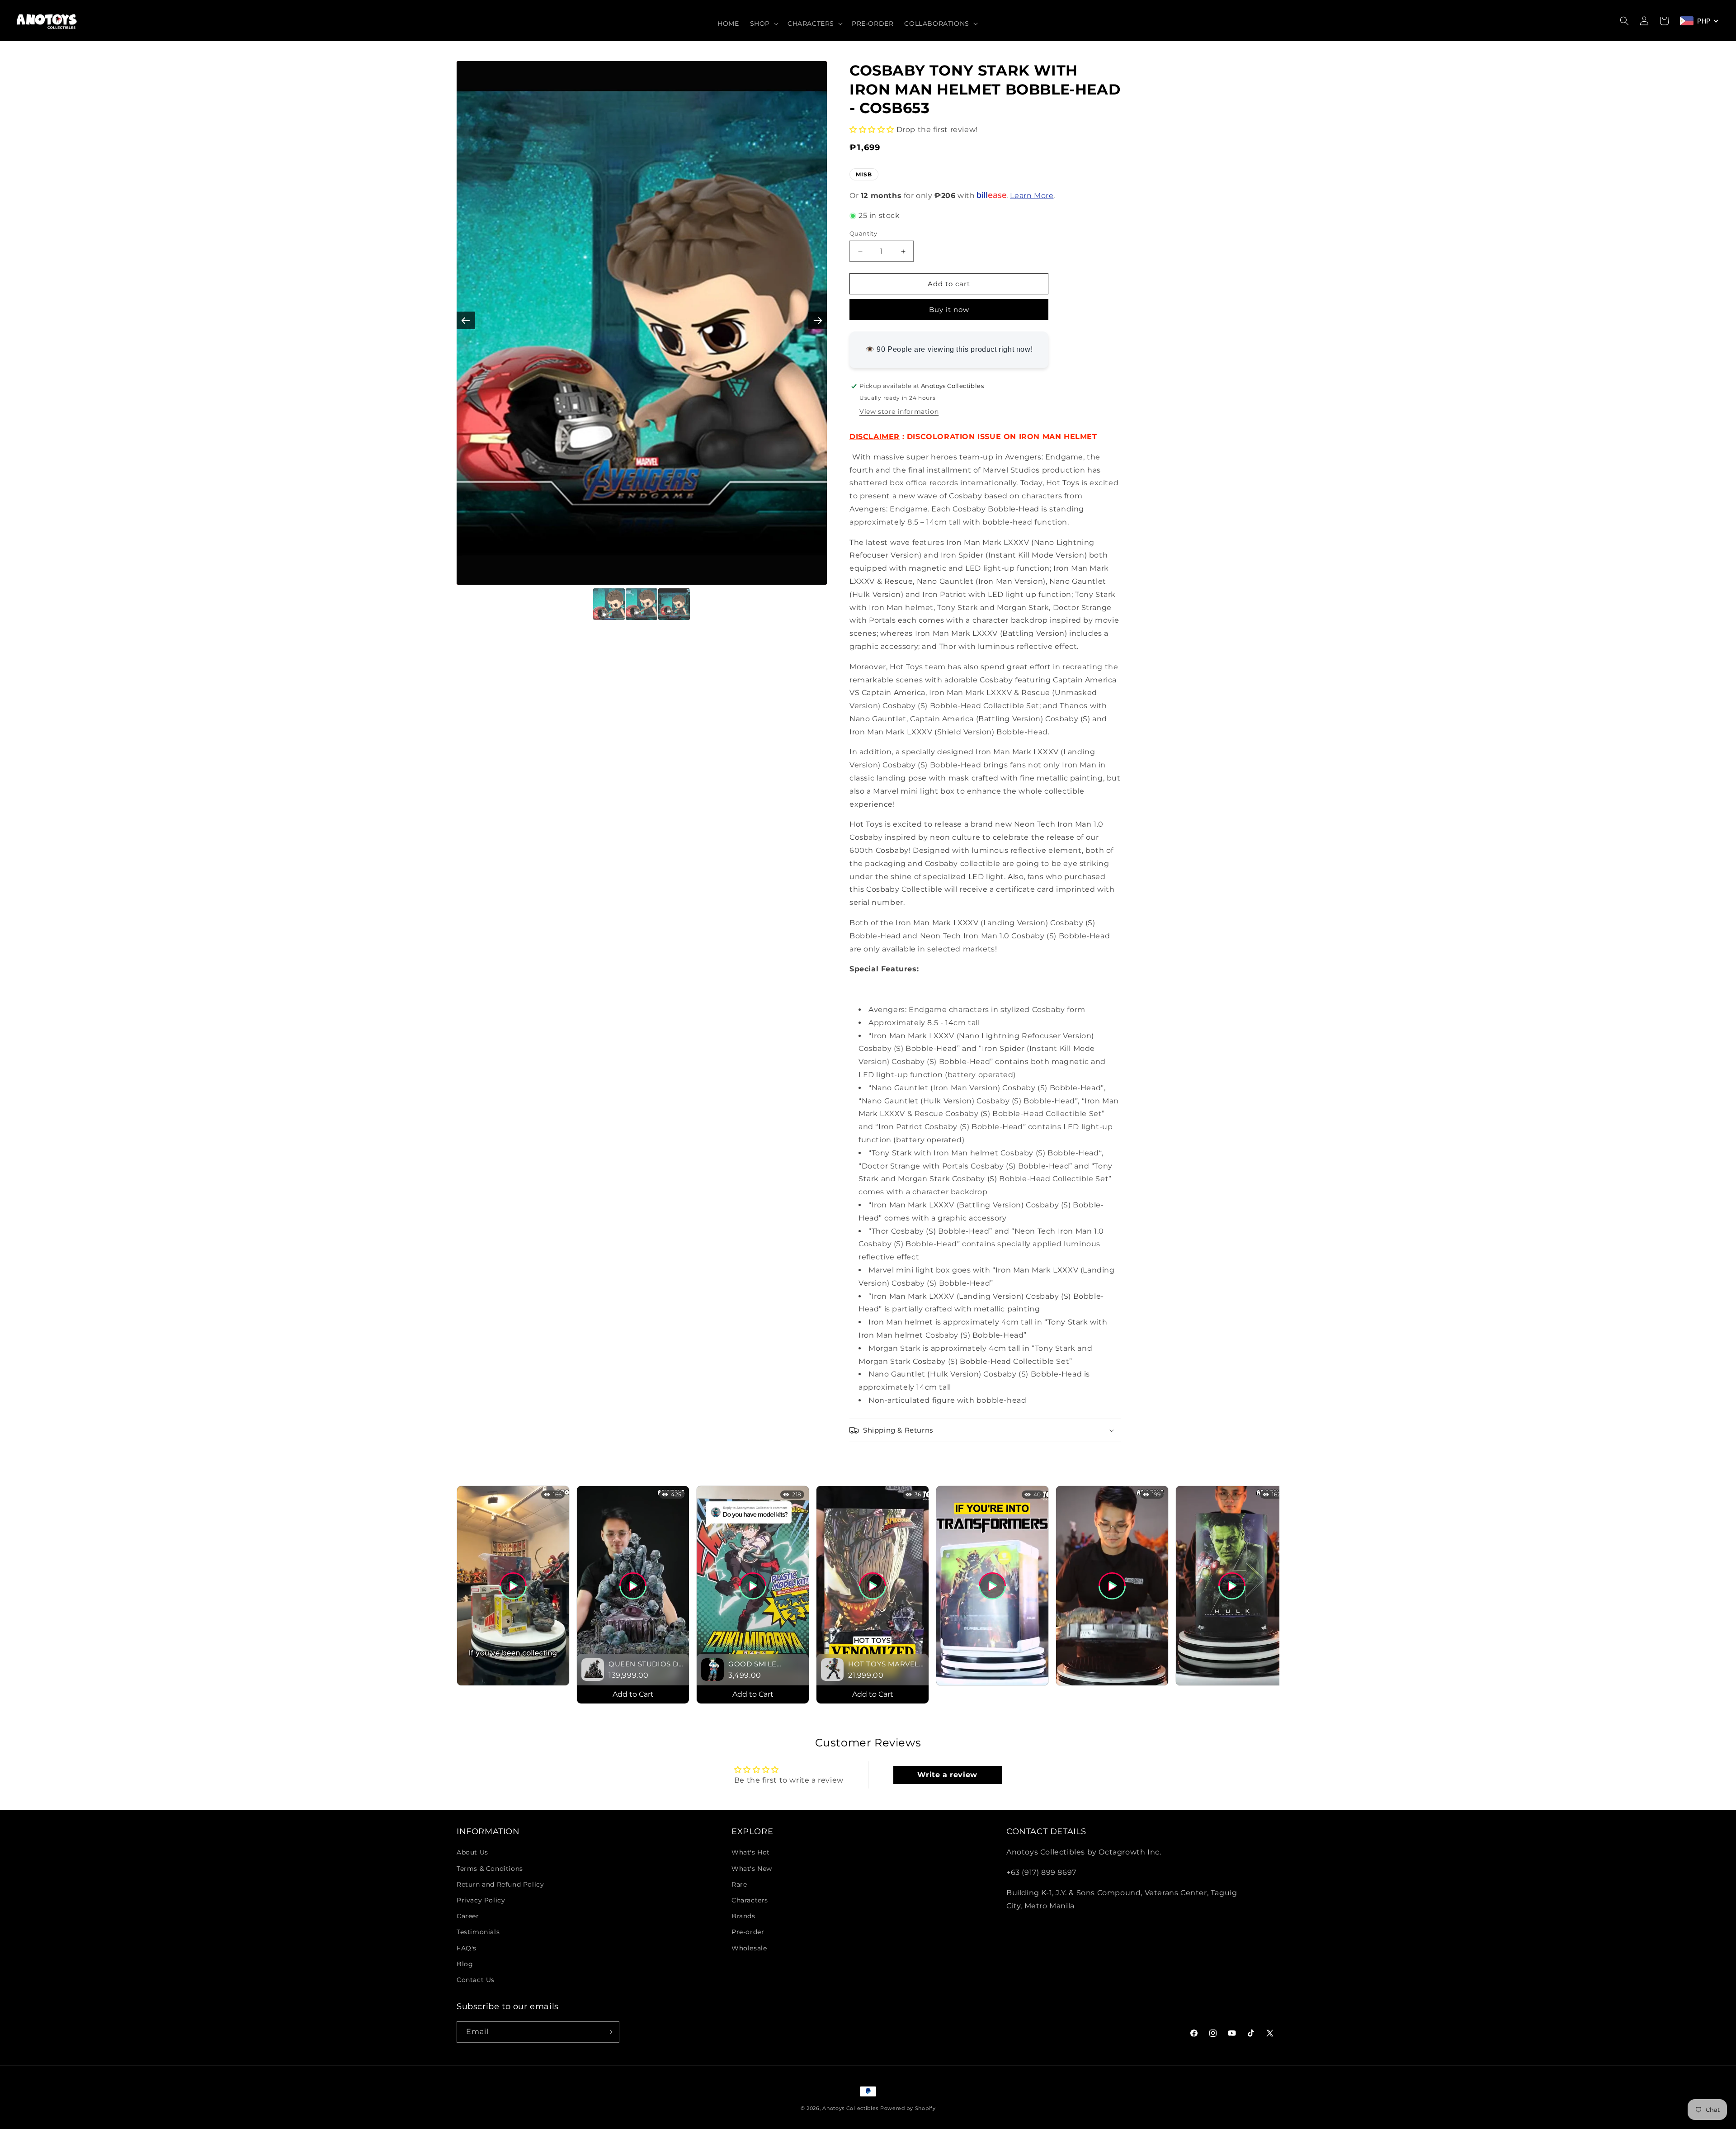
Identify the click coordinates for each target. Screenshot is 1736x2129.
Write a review (947, 1775)
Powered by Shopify (908, 2108)
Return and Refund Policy (500, 1884)
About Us (472, 1852)
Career (468, 1916)
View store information (899, 412)
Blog (465, 1964)
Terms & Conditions (490, 1869)
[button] (763, 24)
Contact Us (476, 1980)
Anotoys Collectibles (850, 2108)
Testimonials (478, 1932)
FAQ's (467, 1948)
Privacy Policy (481, 1900)
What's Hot (751, 1852)
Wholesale (749, 1948)
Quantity (863, 233)
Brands (743, 1916)
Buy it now (949, 310)
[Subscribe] (609, 2032)
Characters (750, 1900)
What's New (752, 1869)
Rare (739, 1884)
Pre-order (748, 1932)
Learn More (1032, 196)
